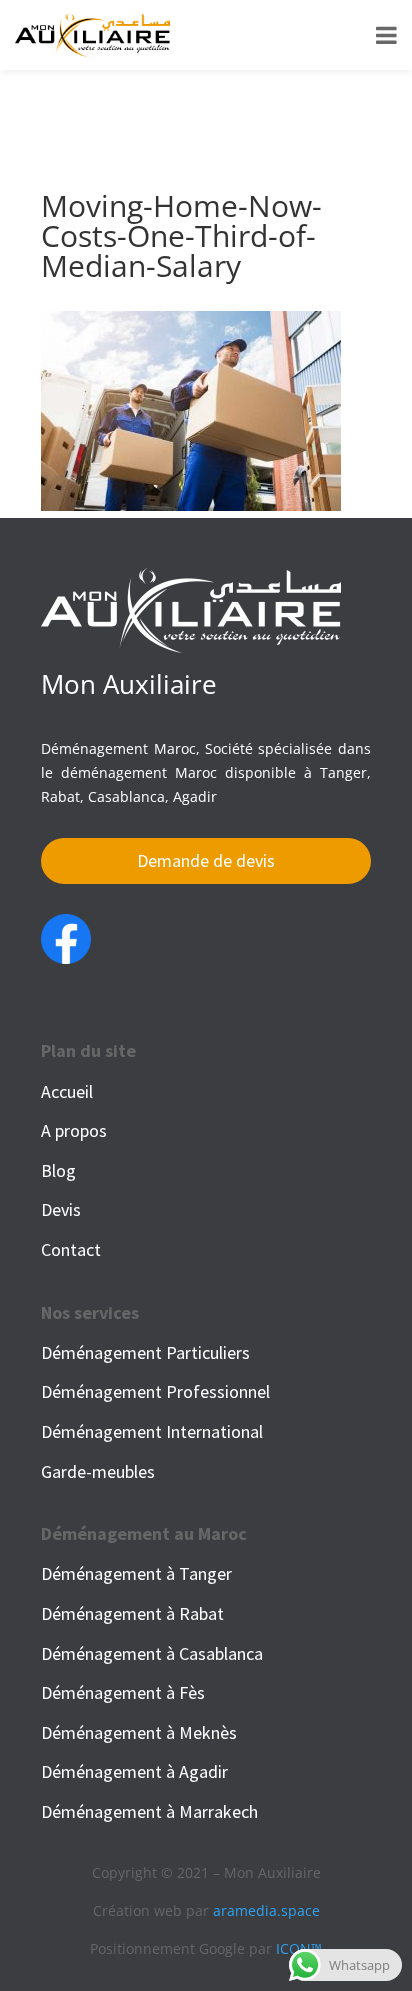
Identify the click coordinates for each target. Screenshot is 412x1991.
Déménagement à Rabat (132, 1613)
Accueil (67, 1091)
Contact (71, 1249)
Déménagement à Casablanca (152, 1653)
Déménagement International (152, 1431)
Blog (58, 1170)
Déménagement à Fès (123, 1692)
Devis (61, 1209)
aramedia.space (266, 1910)
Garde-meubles (98, 1471)
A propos (74, 1130)
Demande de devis (206, 860)
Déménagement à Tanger (136, 1573)
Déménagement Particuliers (145, 1352)
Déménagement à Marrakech (149, 1811)
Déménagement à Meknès (139, 1732)
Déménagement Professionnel (155, 1391)
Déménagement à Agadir (134, 1771)
